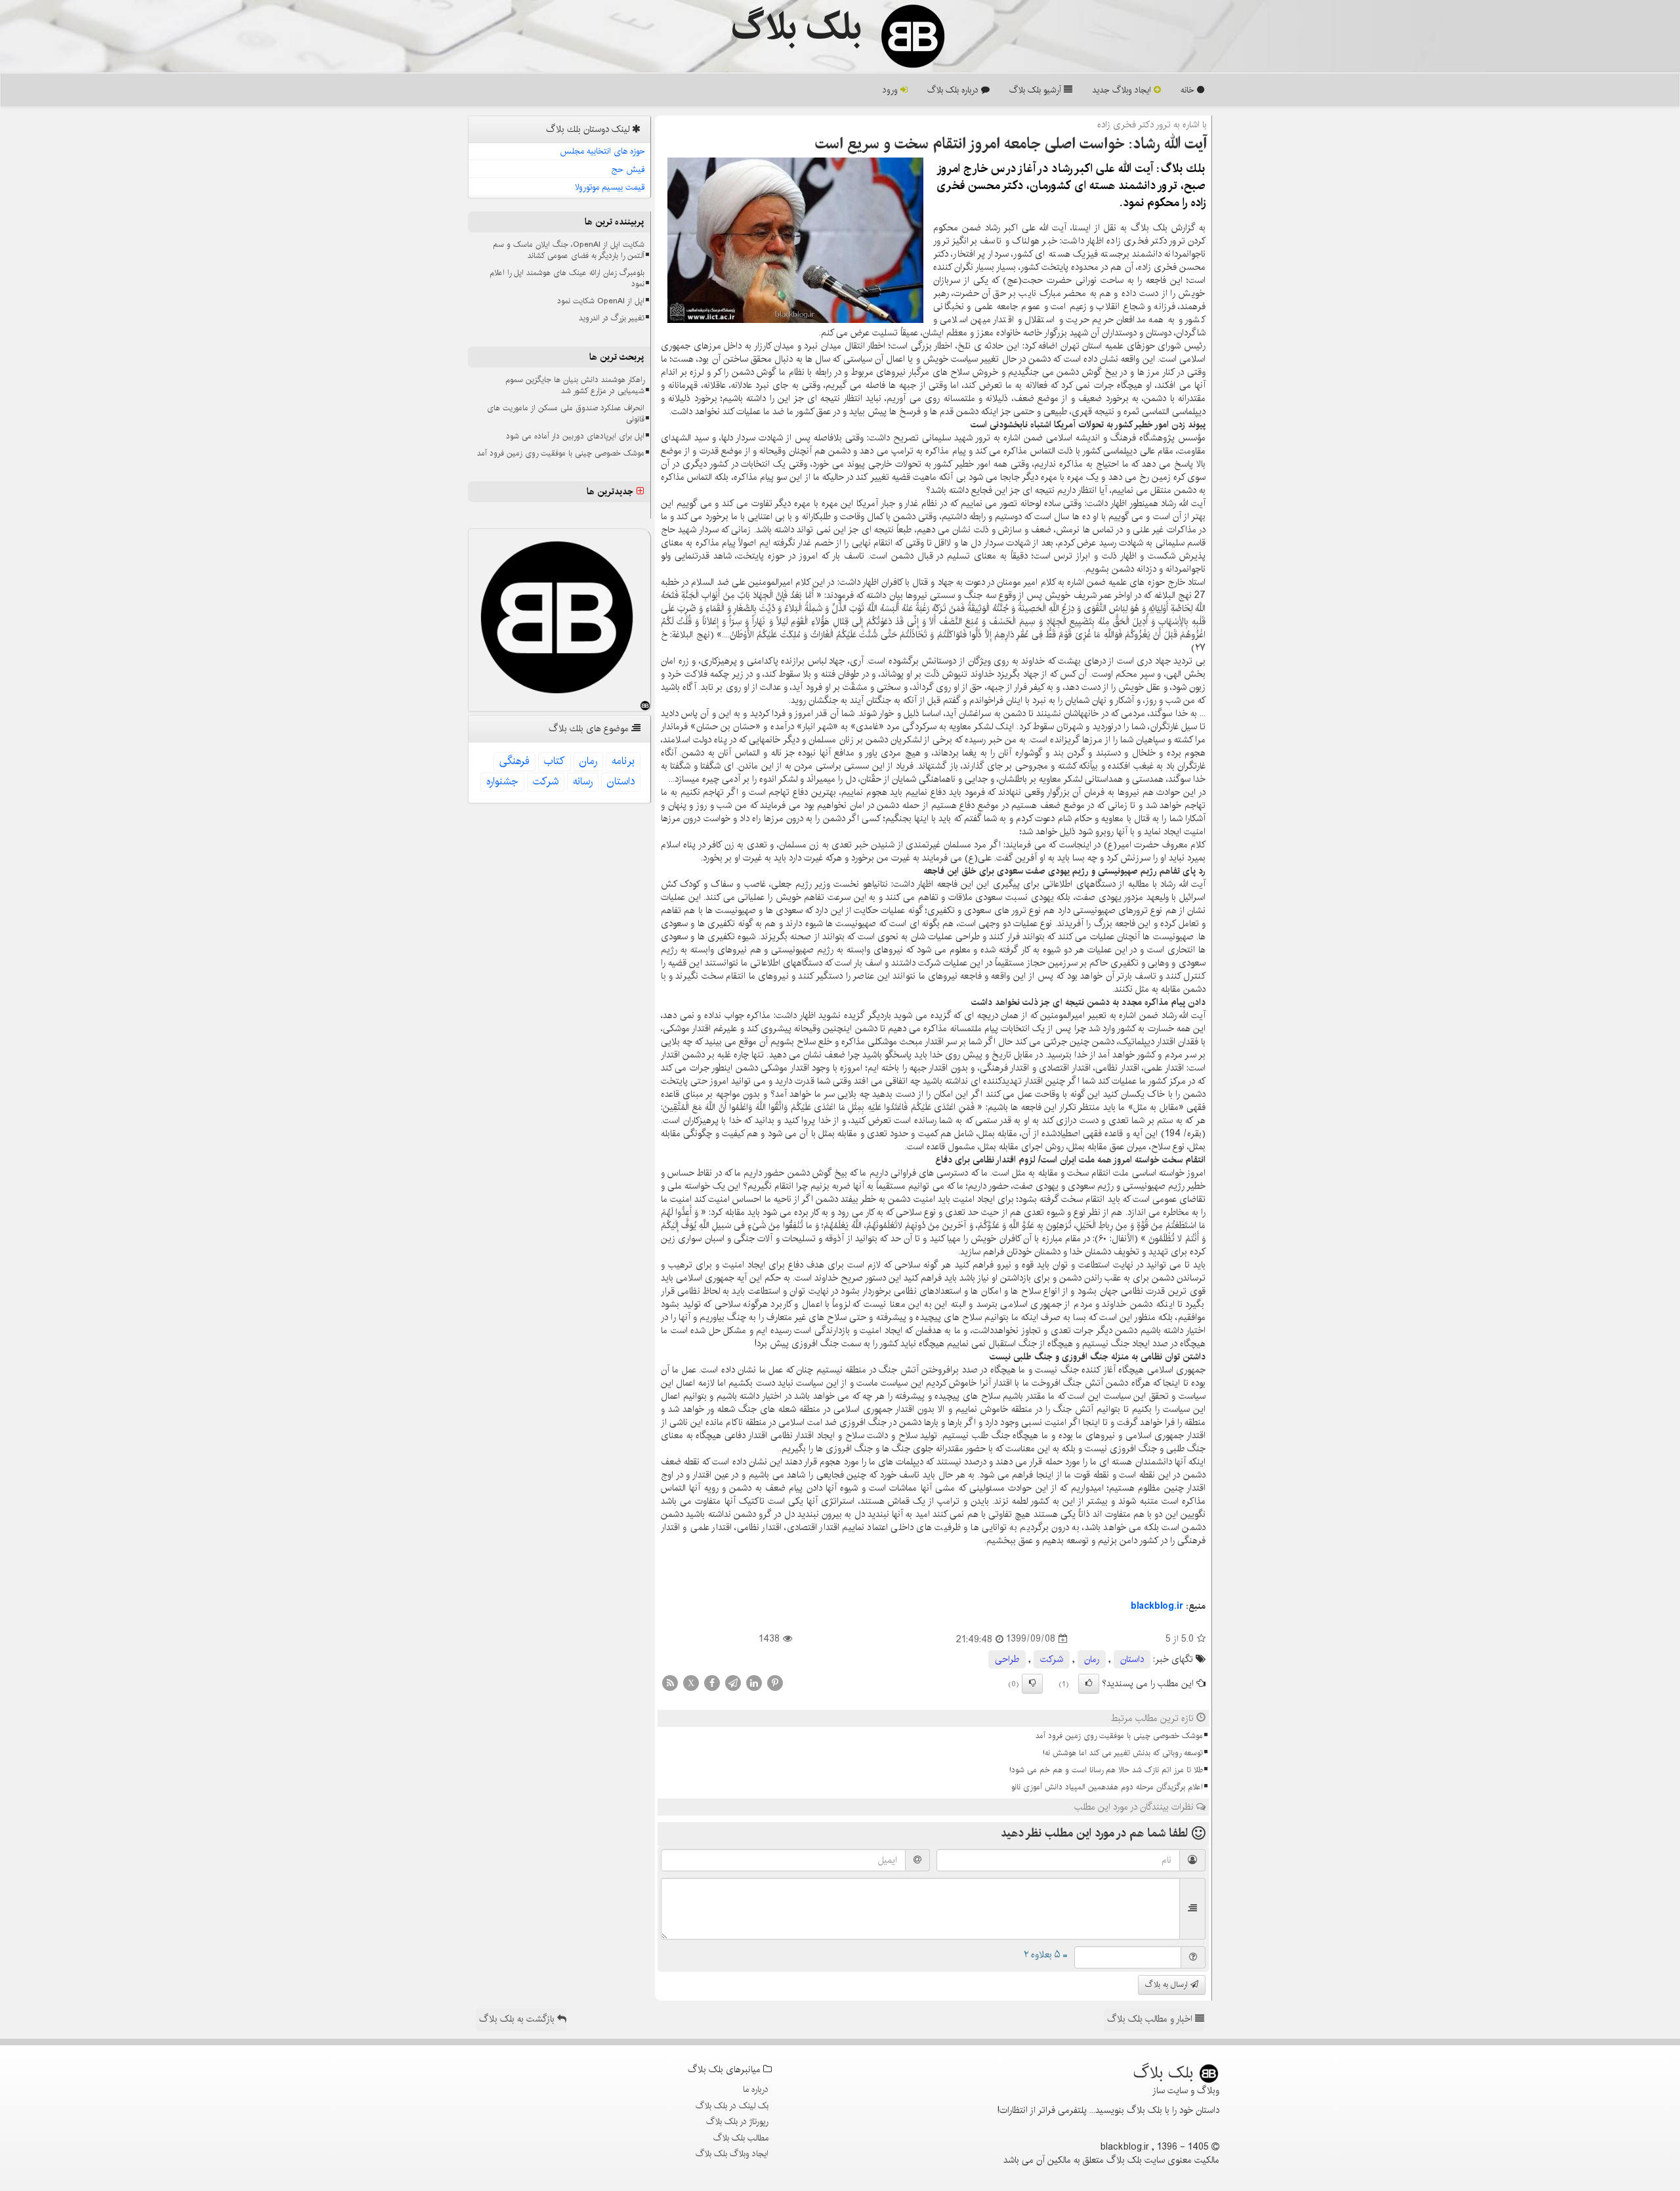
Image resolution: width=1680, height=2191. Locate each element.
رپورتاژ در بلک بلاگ (737, 2121)
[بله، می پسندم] (1089, 1684)
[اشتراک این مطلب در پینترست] (775, 1682)
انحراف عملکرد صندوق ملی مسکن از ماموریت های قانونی (566, 414)
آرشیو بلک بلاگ (1037, 90)
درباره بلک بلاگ (954, 90)
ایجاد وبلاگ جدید (1123, 90)
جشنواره (502, 781)
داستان (1132, 1659)
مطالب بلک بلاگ (741, 2138)
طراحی (1007, 1659)
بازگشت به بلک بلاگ (518, 2019)
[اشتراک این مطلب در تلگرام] (733, 1682)
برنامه (623, 761)
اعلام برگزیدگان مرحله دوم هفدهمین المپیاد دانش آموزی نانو (1107, 1787)
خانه (1189, 90)
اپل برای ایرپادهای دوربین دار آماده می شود (575, 436)
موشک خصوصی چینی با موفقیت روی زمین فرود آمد (1119, 1736)
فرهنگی (514, 761)
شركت (1052, 1659)
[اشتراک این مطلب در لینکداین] (754, 1682)
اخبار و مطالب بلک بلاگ (1151, 2019)
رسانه (583, 781)
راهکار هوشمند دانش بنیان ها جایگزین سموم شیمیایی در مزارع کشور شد (575, 385)
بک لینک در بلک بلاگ (732, 2106)
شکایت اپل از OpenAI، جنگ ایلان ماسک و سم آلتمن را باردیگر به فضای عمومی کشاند (569, 250)
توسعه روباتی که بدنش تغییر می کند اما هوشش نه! (1123, 1753)
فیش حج (628, 169)
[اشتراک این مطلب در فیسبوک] (712, 1682)
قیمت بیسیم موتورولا (610, 187)
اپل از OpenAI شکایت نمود (601, 301)
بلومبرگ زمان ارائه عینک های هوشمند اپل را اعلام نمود (567, 278)
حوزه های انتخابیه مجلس (602, 151)
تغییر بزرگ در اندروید (612, 318)
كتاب (555, 761)
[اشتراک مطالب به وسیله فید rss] (670, 1682)
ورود (892, 90)
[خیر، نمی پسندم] (1032, 1684)
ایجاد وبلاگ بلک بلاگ (732, 2154)
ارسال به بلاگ (1168, 1985)
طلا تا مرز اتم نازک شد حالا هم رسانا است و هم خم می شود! (1106, 1770)
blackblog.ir (1157, 1606)
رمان (1092, 1659)
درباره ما (756, 2089)
